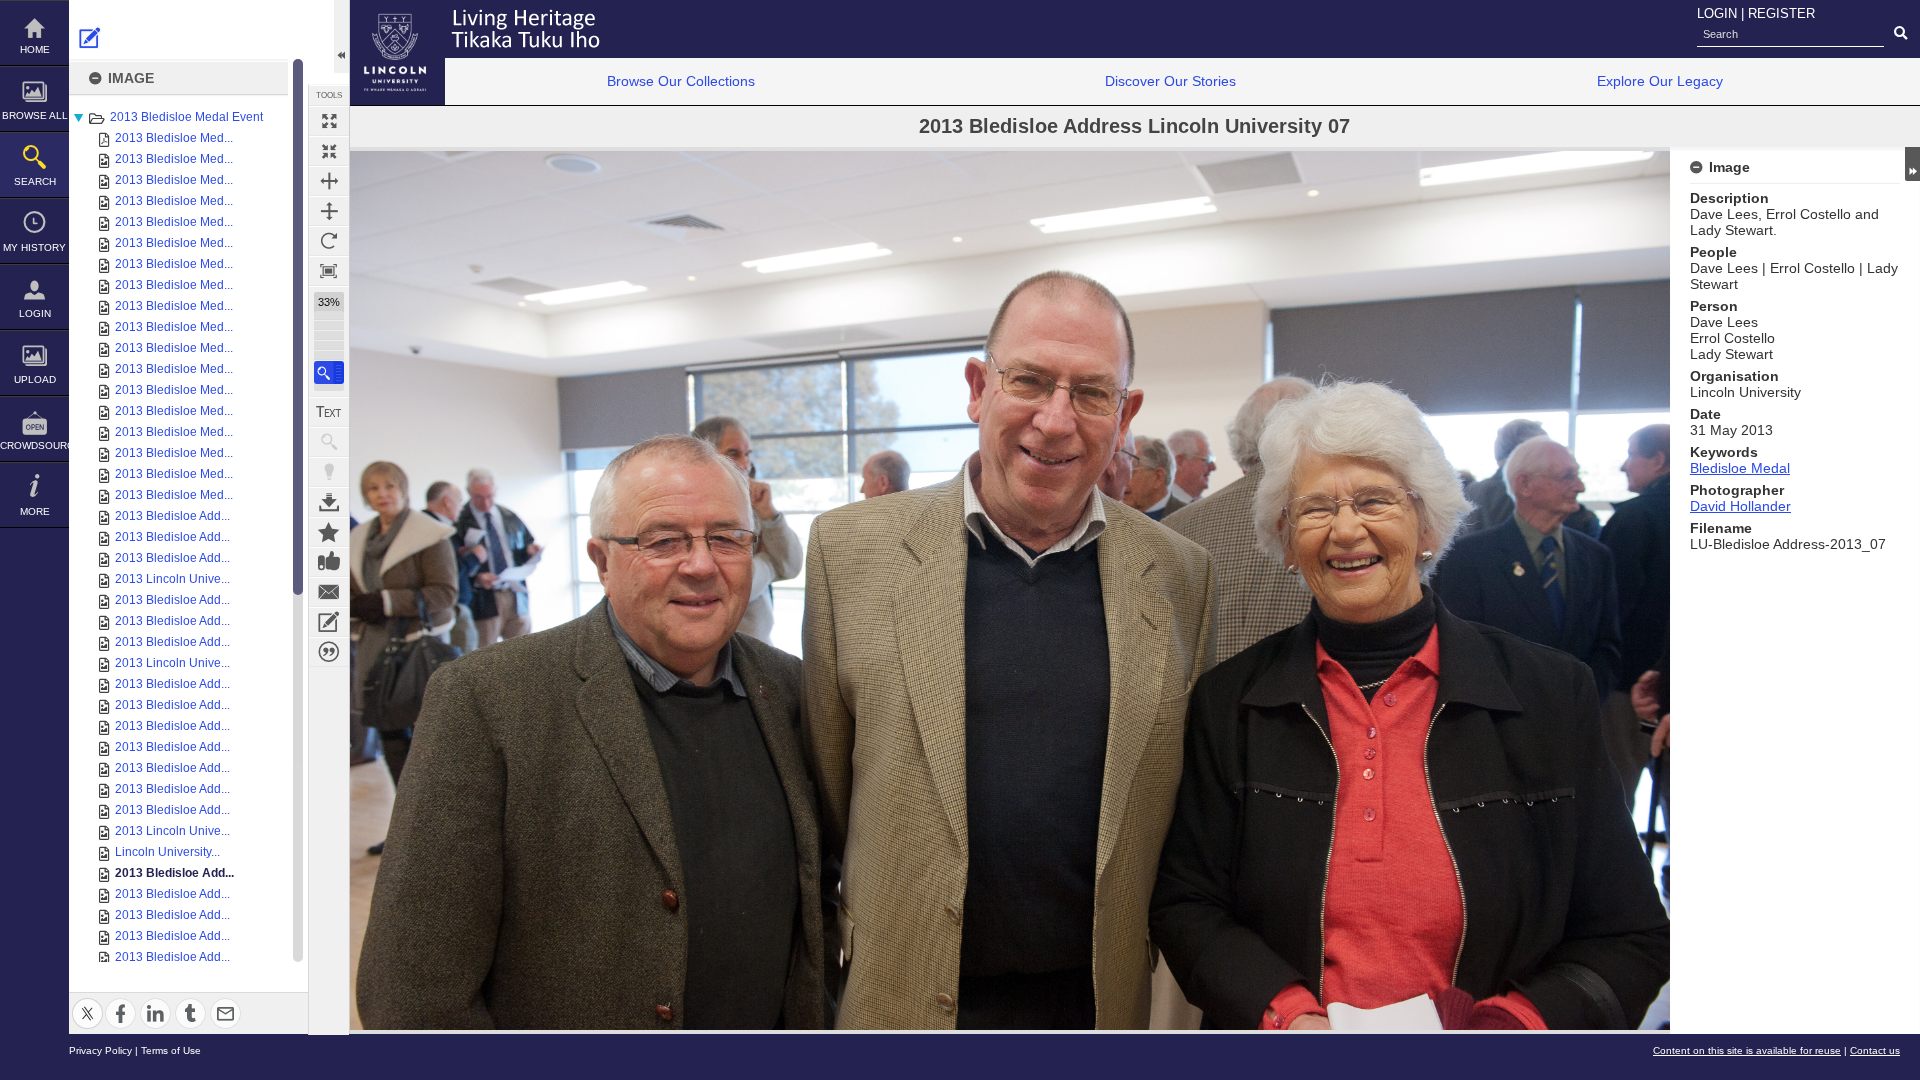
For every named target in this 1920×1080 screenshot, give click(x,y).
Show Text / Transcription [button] (329, 412)
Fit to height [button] (329, 211)
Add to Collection (329, 532)
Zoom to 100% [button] (329, 271)
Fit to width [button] (329, 181)
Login (35, 313)
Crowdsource (34, 445)
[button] (329, 372)
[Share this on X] (87, 1001)
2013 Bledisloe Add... (172, 516)
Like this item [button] (329, 562)
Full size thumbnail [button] (329, 121)
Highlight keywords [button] (329, 472)
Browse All (35, 115)
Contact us (1875, 1050)
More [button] (35, 511)
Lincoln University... (167, 852)
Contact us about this (329, 592)
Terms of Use (171, 1050)
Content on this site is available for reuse (1747, 1050)
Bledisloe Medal (1740, 468)
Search (35, 181)
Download (329, 502)
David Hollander (1740, 506)
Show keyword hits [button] (329, 442)
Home (35, 49)
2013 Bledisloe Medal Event (186, 117)
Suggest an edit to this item (90, 38)
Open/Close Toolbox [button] (341, 36)
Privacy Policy (100, 1050)
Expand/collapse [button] (1912, 164)
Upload (35, 379)
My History (34, 247)
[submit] (1900, 34)
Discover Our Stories (1170, 81)
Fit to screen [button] (329, 151)
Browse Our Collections (681, 81)
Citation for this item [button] (329, 652)
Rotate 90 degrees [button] (329, 241)
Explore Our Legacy (1660, 81)
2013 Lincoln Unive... (172, 579)
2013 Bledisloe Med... (174, 138)
